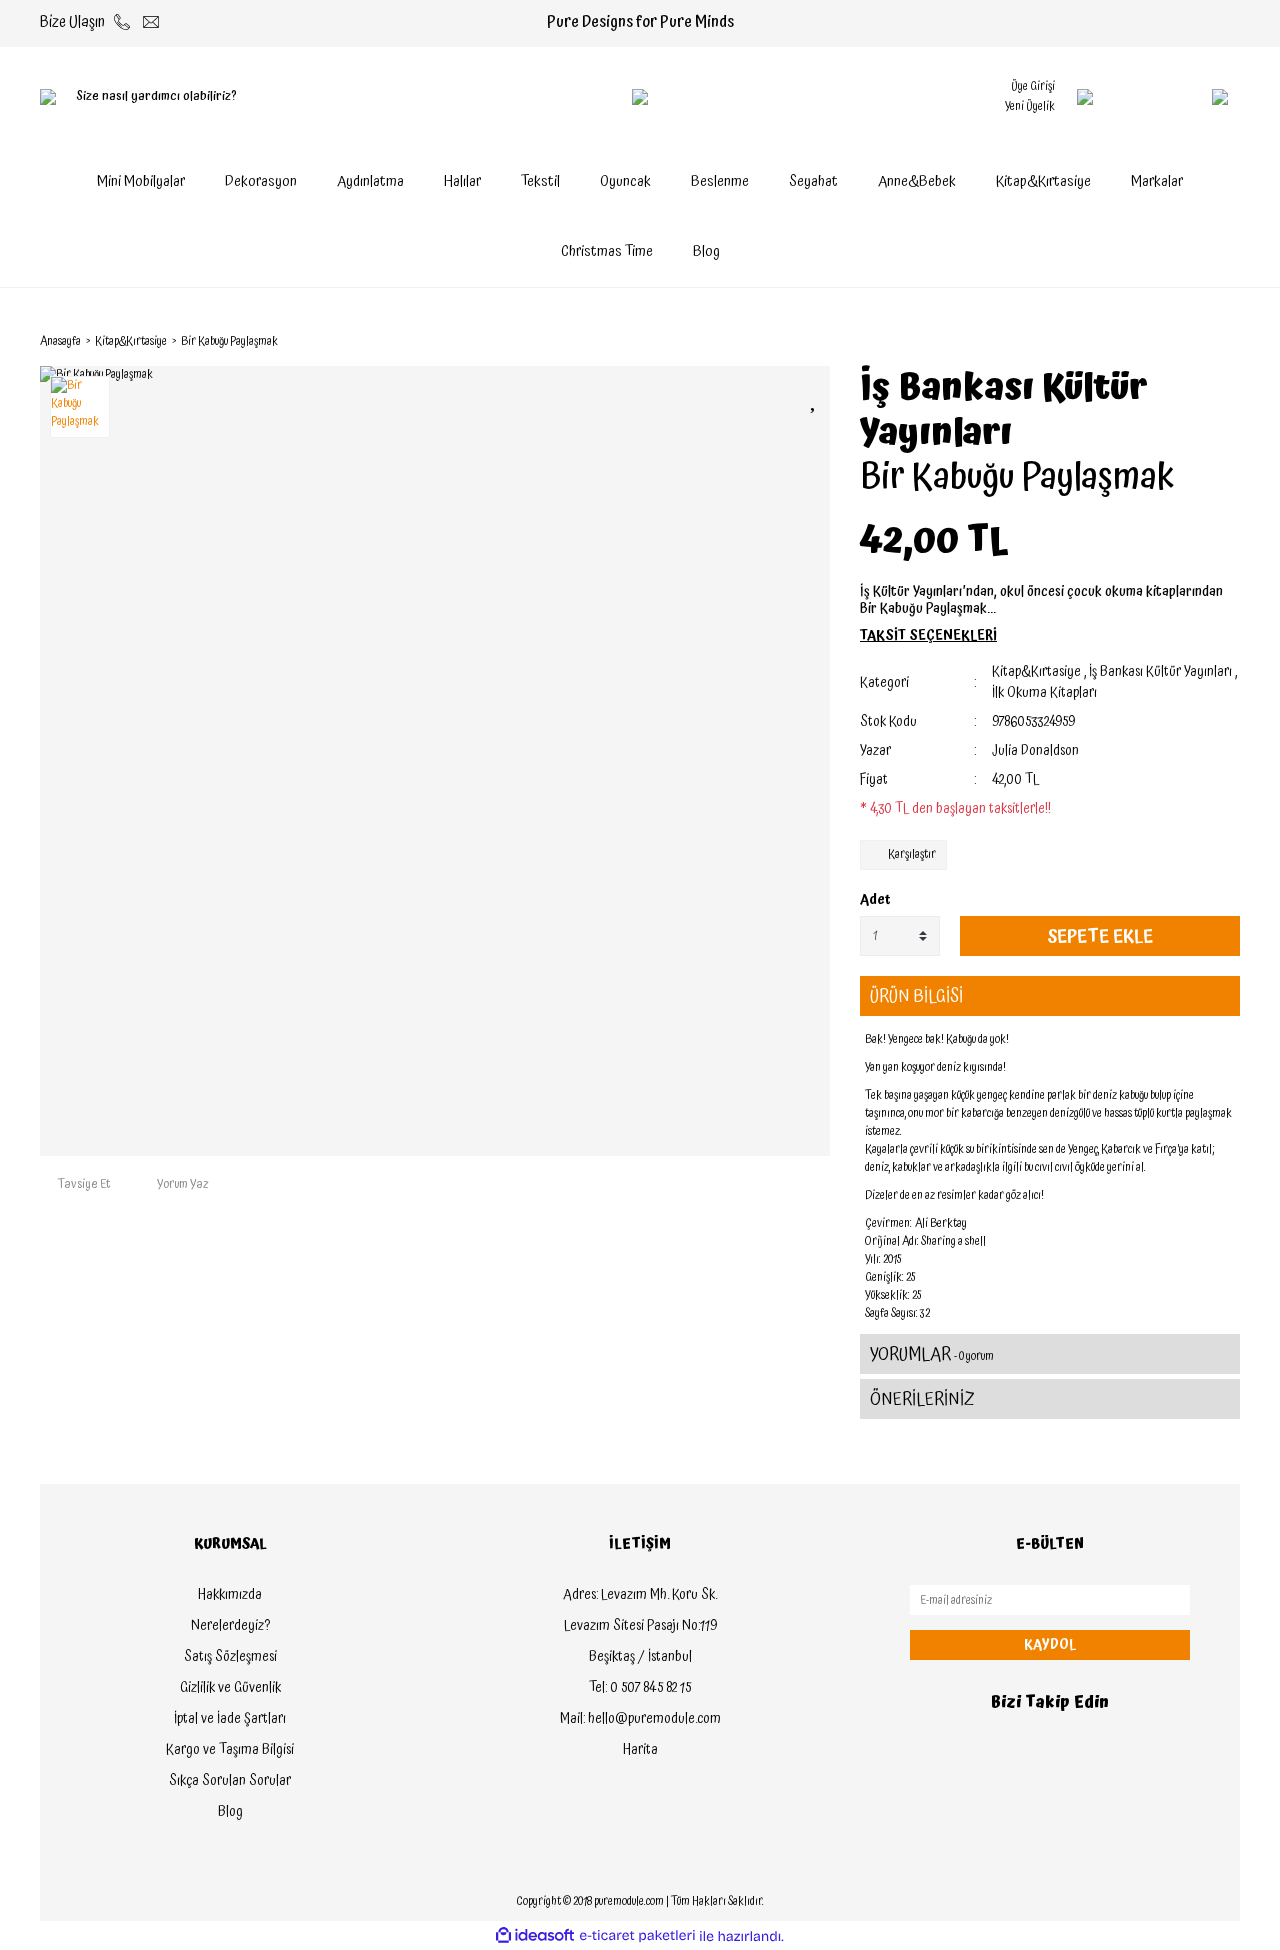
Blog (706, 251)
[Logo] (640, 97)
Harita (640, 1750)
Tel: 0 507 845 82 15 (640, 1688)
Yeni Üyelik (1030, 106)
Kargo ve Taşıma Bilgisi (230, 1750)
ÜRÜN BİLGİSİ (916, 996)
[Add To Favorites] (815, 398)
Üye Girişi (1033, 86)
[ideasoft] (535, 1936)
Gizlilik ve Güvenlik (230, 1688)
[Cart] (1180, 97)
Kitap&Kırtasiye (1036, 672)
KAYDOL (1050, 1645)
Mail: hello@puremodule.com (640, 1719)
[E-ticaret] (637, 1936)
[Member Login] (1085, 97)
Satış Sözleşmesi (230, 1657)
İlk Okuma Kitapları (1044, 693)
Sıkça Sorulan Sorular (230, 1781)
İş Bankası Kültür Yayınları (1004, 411)
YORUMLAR (932, 1354)
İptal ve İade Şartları (230, 1719)
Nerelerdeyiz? (230, 1626)
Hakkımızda (230, 1595)
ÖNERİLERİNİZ (922, 1399)
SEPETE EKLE (1100, 936)
